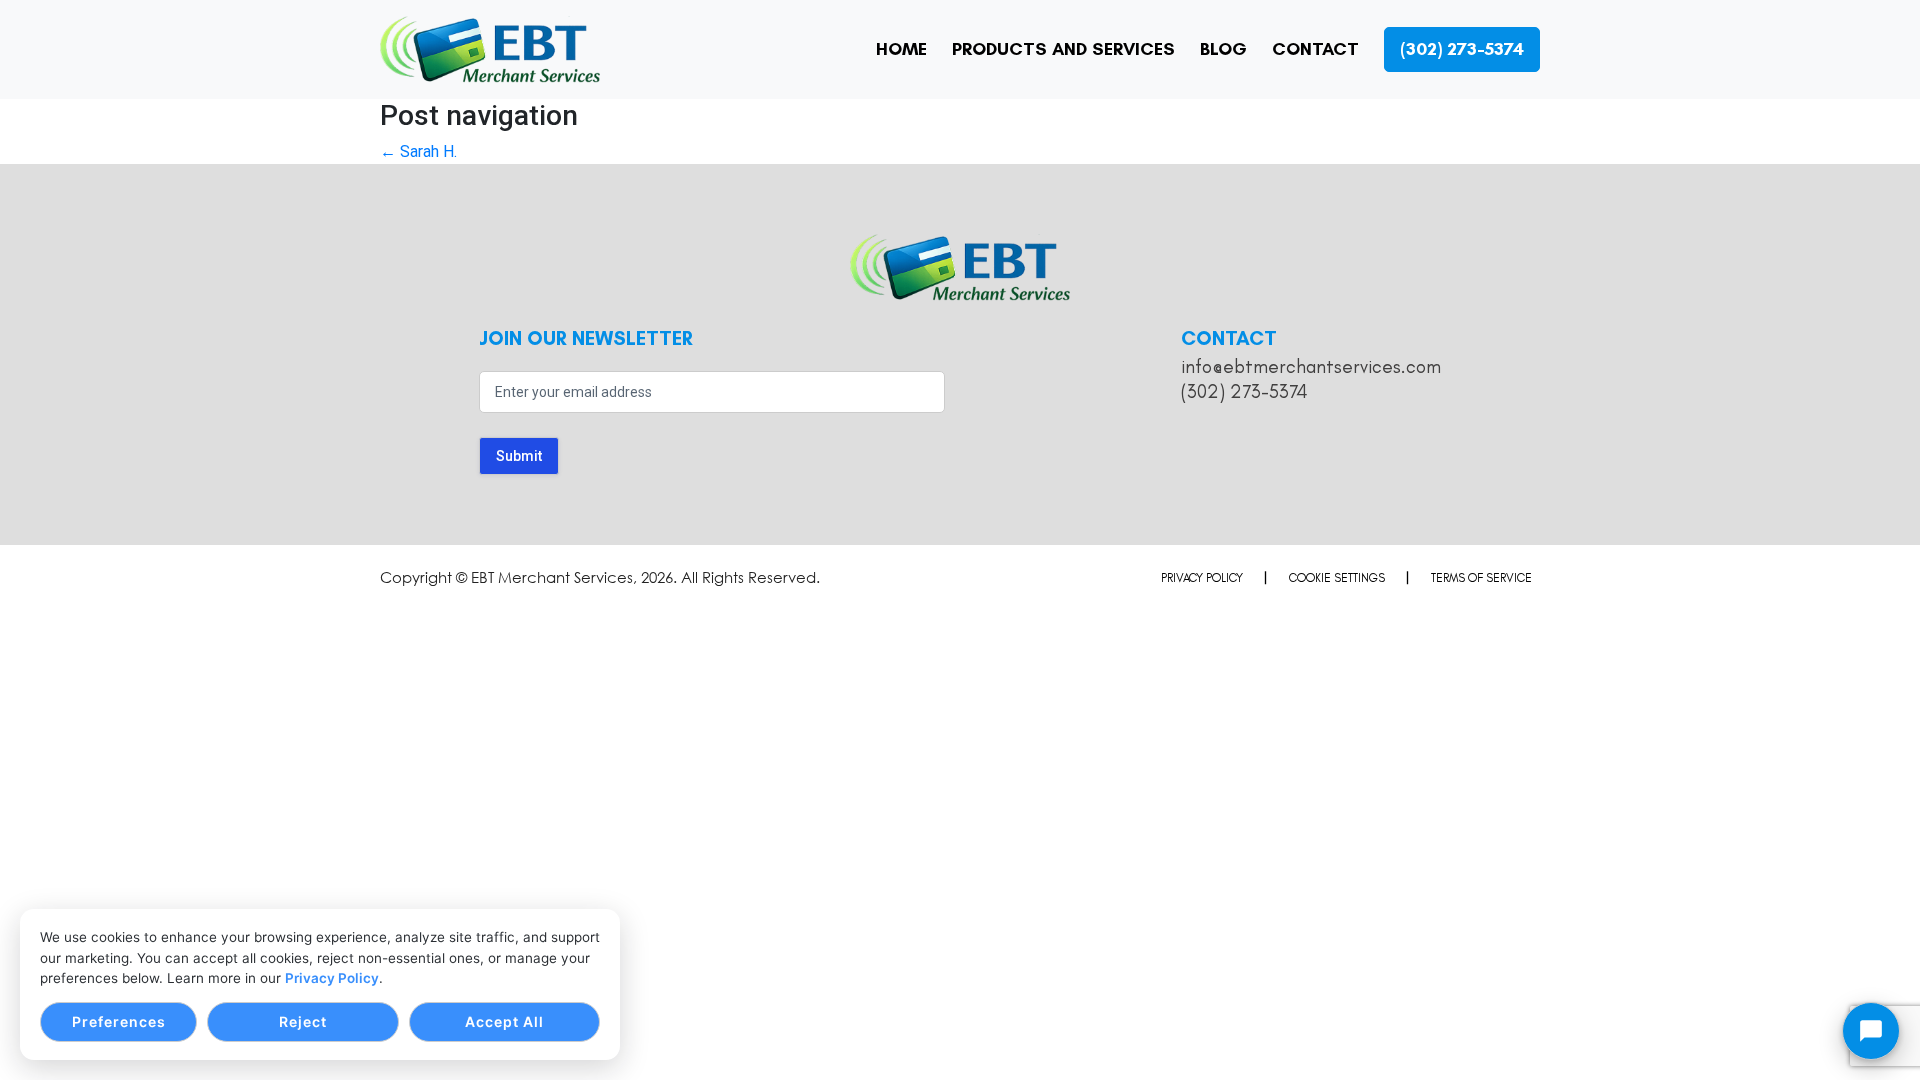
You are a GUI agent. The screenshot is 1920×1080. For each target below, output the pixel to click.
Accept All (504, 1021)
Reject (303, 1021)
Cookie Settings (1337, 578)
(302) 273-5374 (1244, 391)
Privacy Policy (332, 978)
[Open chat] (1871, 1031)
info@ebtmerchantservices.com (1311, 366)
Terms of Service (1481, 578)
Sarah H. (418, 151)
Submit (519, 456)
